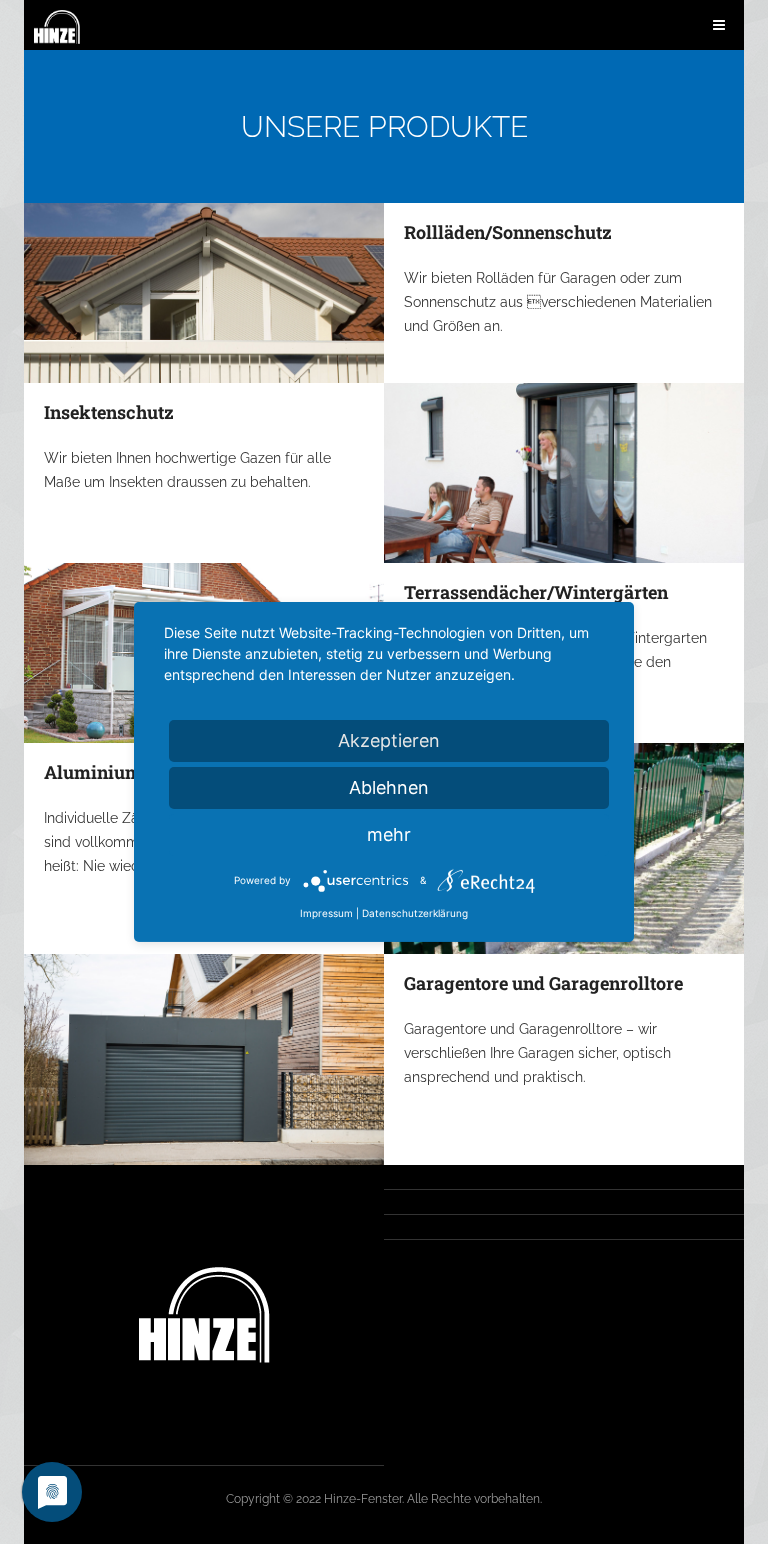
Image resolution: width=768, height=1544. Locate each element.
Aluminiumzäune (118, 772)
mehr (389, 834)
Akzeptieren (389, 740)
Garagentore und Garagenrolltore (543, 983)
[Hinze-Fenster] (57, 27)
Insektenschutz (109, 412)
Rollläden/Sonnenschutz (508, 232)
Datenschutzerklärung (415, 913)
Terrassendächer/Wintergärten (536, 592)
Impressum (326, 913)
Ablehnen (389, 787)
